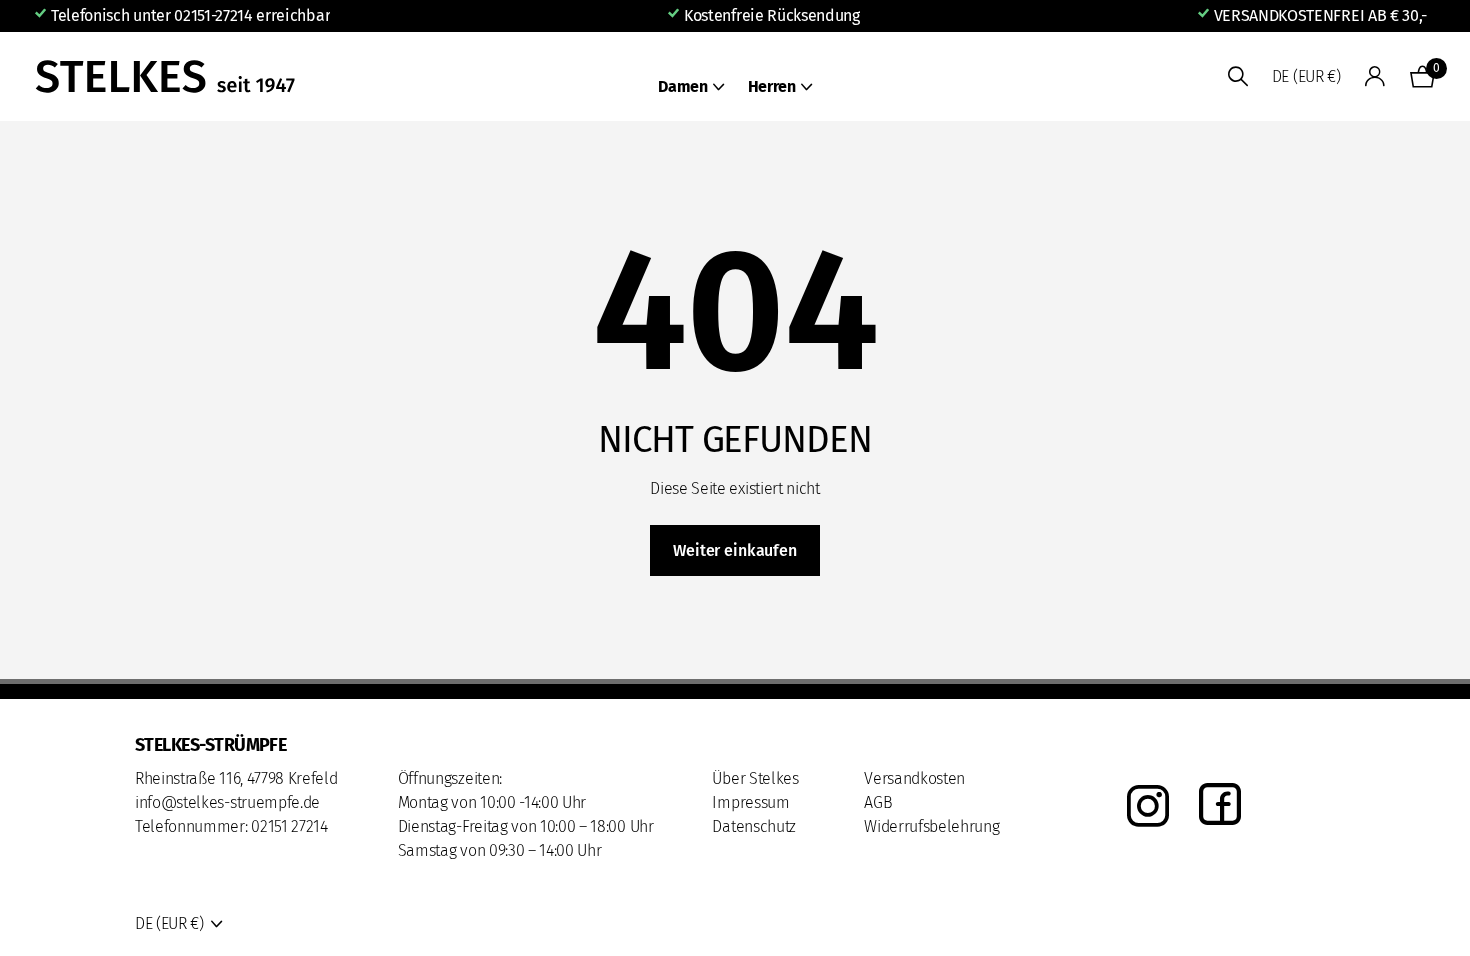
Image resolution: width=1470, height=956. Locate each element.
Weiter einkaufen (734, 550)
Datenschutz (753, 826)
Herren (772, 86)
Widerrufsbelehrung (931, 826)
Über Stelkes (755, 778)
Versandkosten (914, 778)
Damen (682, 86)
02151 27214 (289, 826)
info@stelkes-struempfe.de (227, 802)
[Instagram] (1148, 806)
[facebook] (1220, 805)
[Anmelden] (1375, 76)
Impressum (750, 802)
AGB (878, 802)
